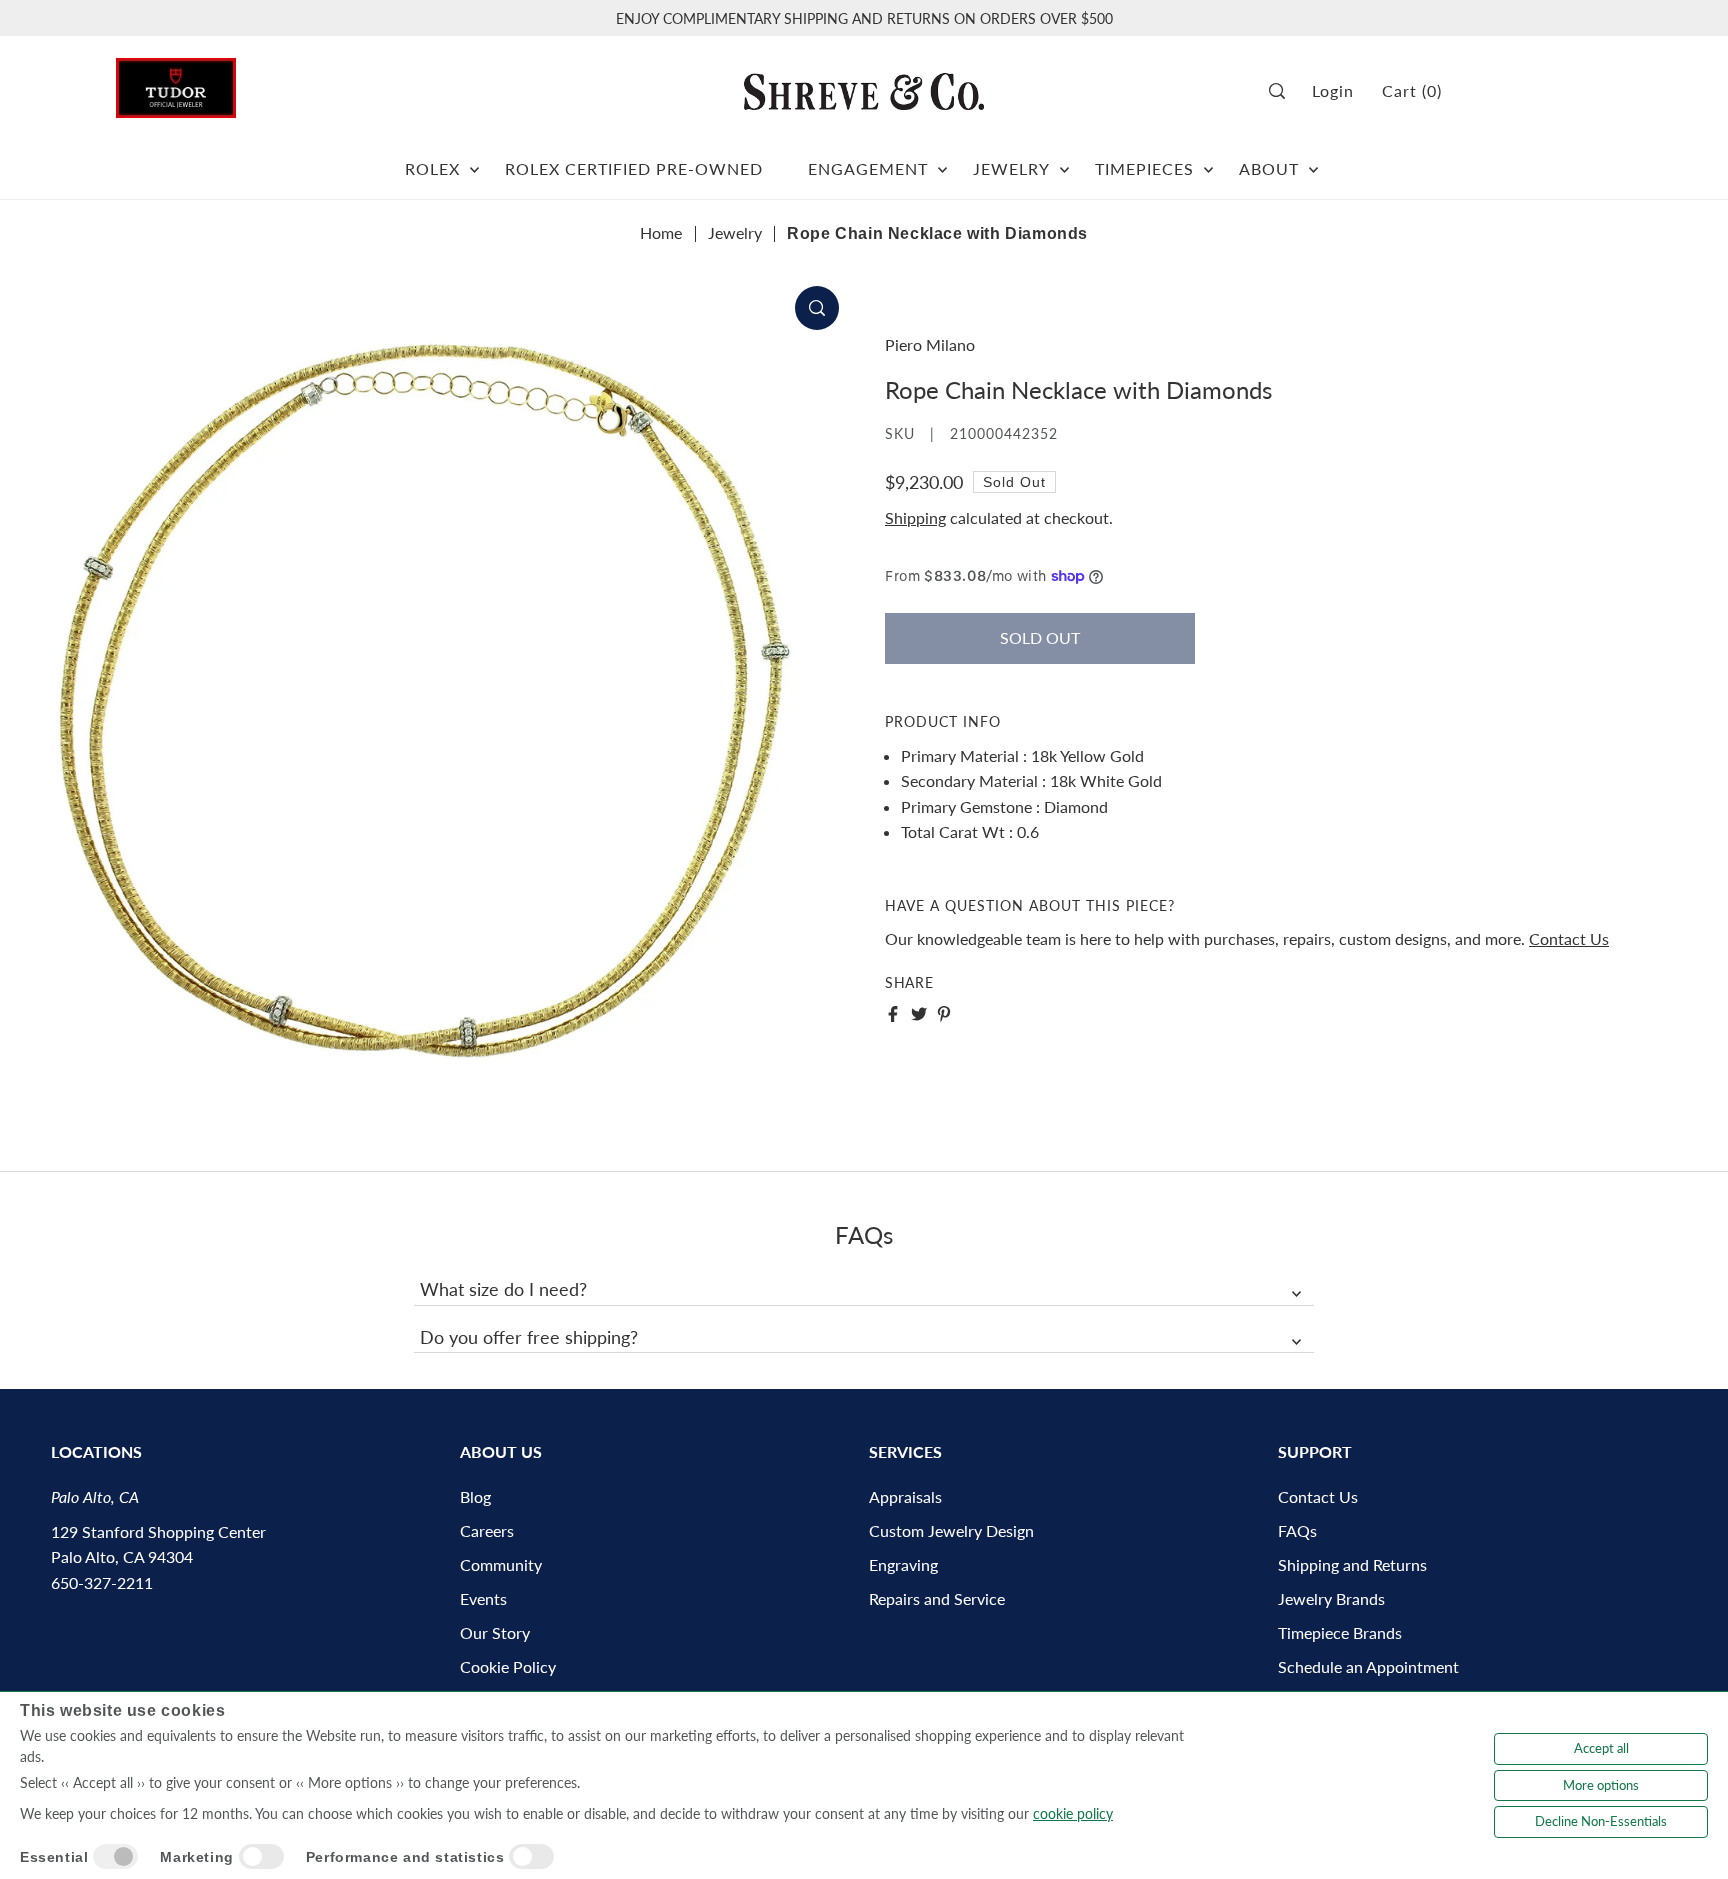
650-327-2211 (102, 1582)
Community (501, 1564)
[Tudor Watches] (176, 82)
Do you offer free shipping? (529, 1337)
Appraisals (905, 1496)
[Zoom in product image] (817, 308)
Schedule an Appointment (1368, 1666)
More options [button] (1601, 1785)
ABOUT (1269, 168)
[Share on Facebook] (893, 1014)
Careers (487, 1530)
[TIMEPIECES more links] (1208, 161)
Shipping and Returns (1352, 1564)
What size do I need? (503, 1289)
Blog (475, 1496)
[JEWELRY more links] (1064, 161)
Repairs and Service (937, 1598)
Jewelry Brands (1331, 1598)
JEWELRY (1011, 168)
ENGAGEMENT (868, 168)
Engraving (903, 1564)
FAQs (1297, 1530)
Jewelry (735, 232)
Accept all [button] (1601, 1748)
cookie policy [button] (1073, 1813)
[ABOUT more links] (1313, 161)
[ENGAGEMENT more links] (942, 161)
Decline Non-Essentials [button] (1601, 1821)
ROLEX (432, 168)
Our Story (495, 1632)
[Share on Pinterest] (944, 1014)
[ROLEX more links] (474, 161)
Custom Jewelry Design (951, 1530)
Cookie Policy (508, 1666)
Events (483, 1598)
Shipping (915, 517)
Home (661, 232)
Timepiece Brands (1340, 1632)
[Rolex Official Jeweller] (1537, 91)
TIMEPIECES (1144, 168)
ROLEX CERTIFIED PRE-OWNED (634, 168)
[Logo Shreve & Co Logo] (864, 91)
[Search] (1283, 91)
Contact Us (1569, 937)
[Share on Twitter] (919, 1014)
